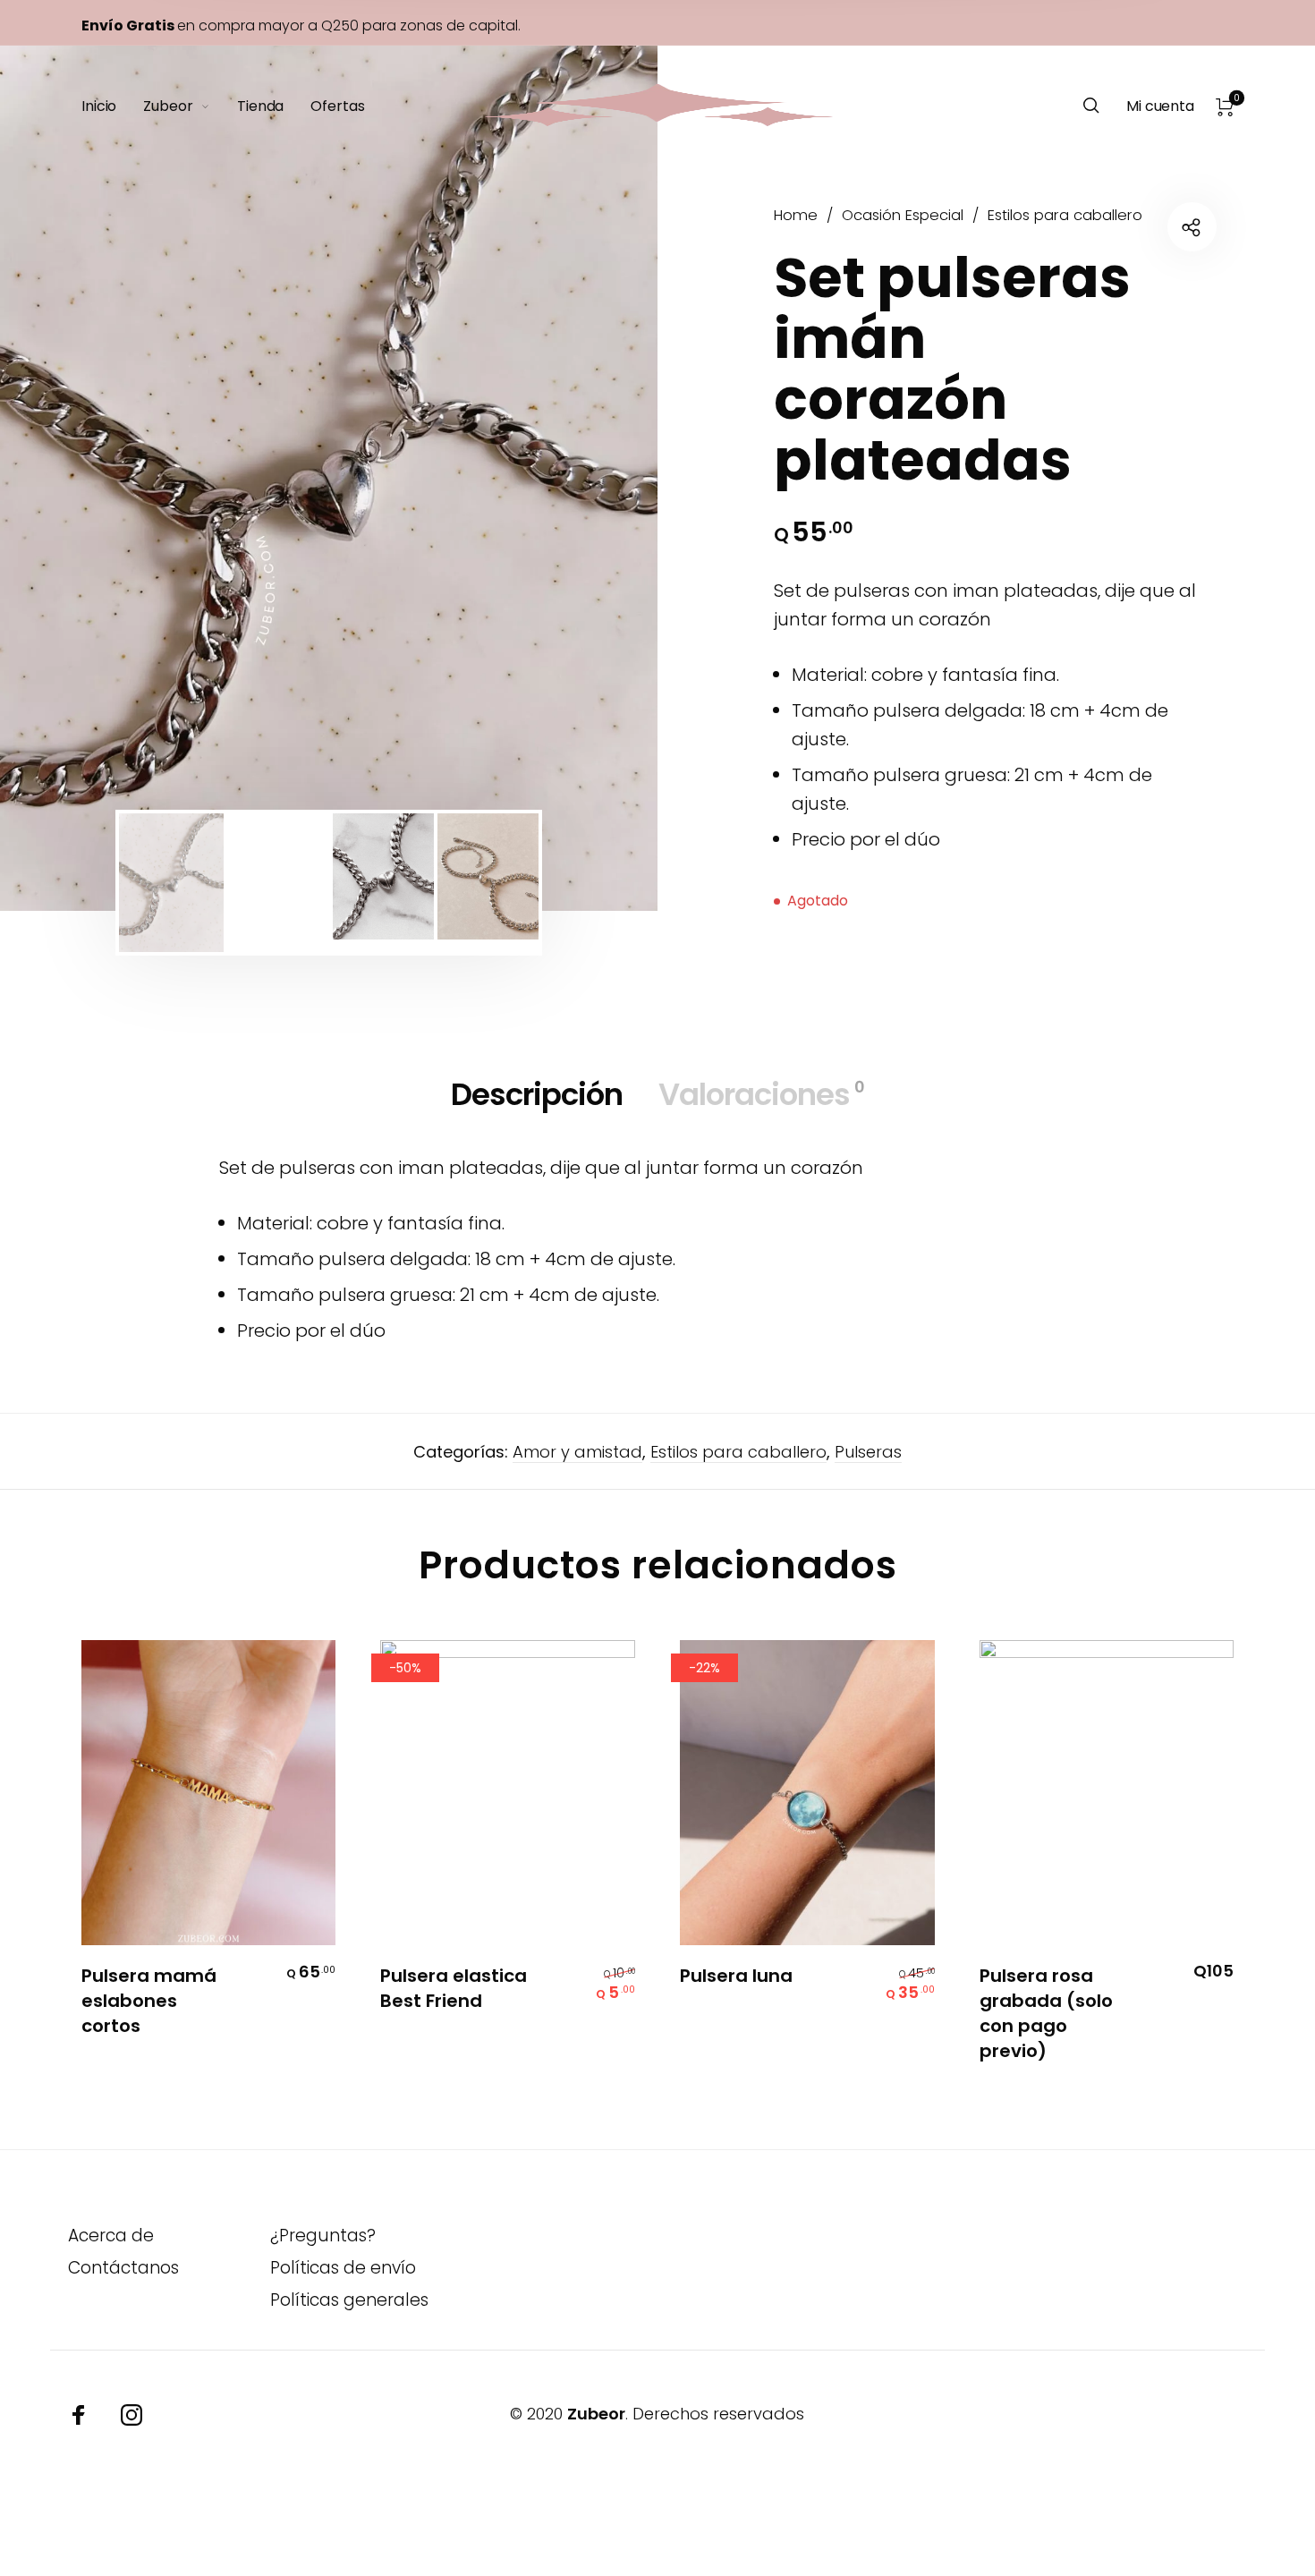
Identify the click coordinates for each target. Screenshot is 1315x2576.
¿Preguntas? (323, 2236)
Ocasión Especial (903, 215)
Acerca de (111, 2236)
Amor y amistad (577, 1452)
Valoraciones (761, 1094)
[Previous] (73, 478)
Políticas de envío (343, 2268)
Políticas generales (349, 2300)
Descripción (537, 1094)
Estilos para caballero (1065, 215)
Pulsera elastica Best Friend (454, 1988)
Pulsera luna (736, 1976)
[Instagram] (131, 2415)
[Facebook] (79, 2415)
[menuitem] (112, 106)
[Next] (584, 478)
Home (796, 215)
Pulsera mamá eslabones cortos (149, 2001)
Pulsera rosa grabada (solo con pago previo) (1046, 2013)
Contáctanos (123, 2268)
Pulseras (868, 1452)
